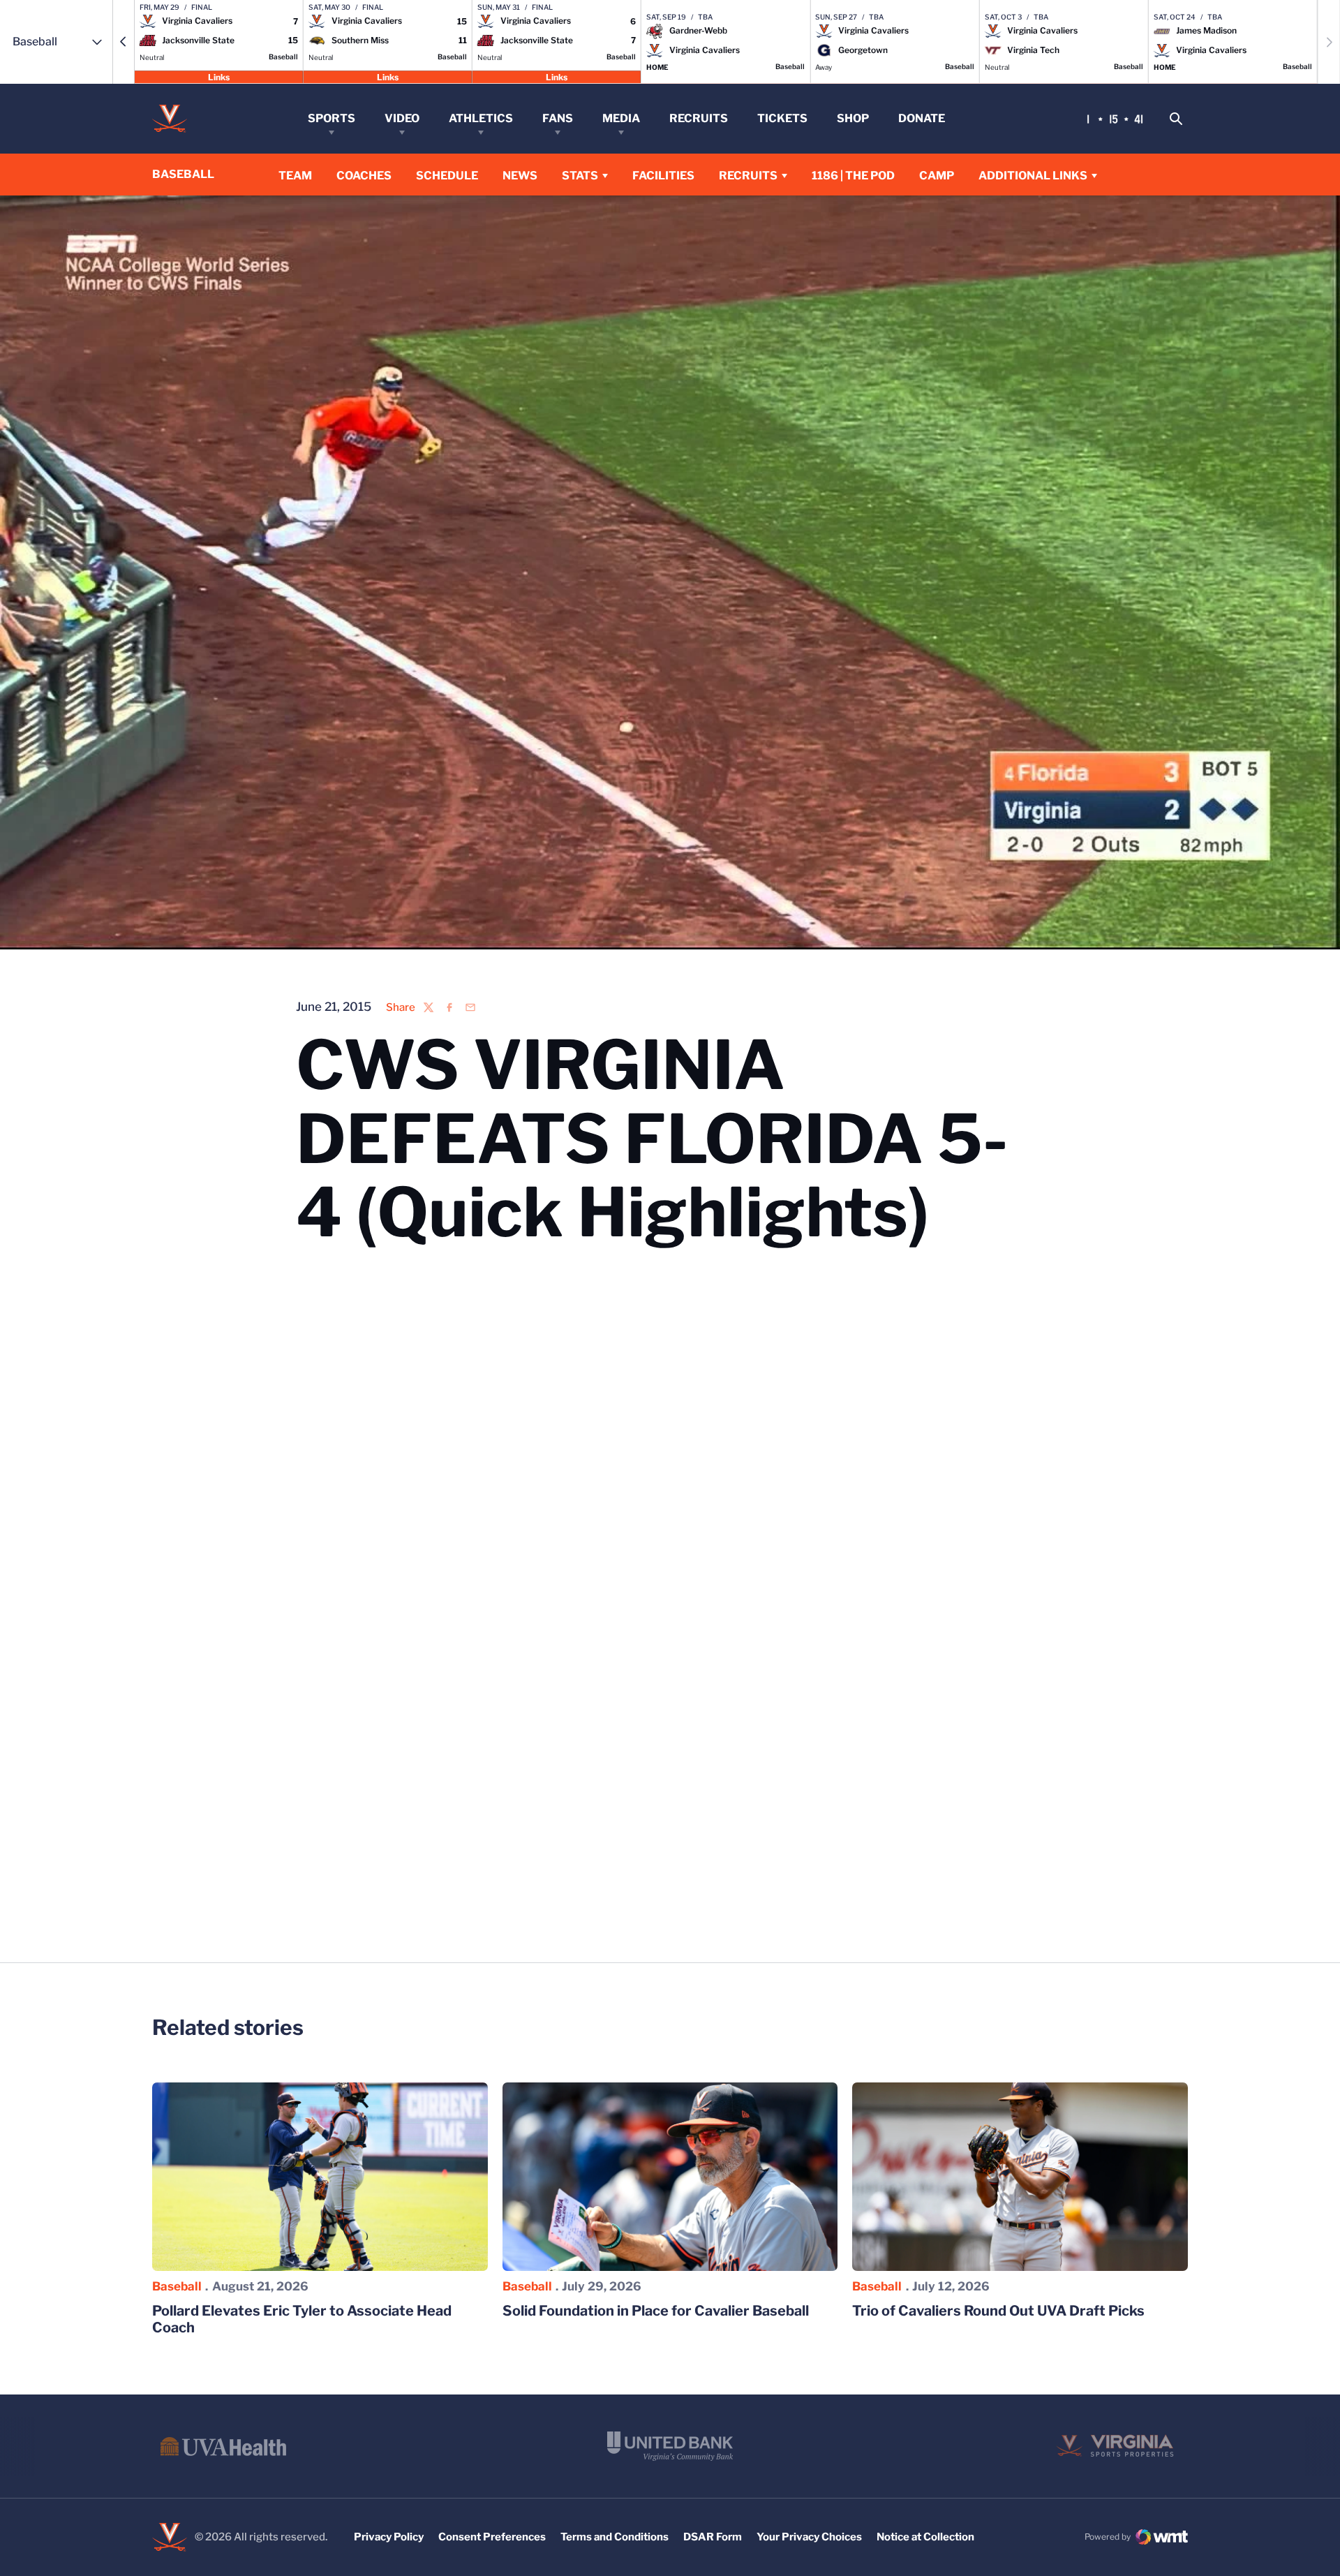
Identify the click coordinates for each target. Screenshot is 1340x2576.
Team (295, 176)
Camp (937, 176)
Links (219, 76)
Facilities (663, 176)
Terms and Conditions (615, 2537)
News (520, 176)
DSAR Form (713, 2537)
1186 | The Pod (853, 176)
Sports (332, 118)
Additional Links (1033, 176)
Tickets (782, 118)
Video (402, 118)
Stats (580, 176)
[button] (124, 42)
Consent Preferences (492, 2537)
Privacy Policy (389, 2537)
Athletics (481, 118)
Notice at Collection (925, 2537)
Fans (558, 118)
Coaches (364, 176)
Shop (853, 118)
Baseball (177, 2286)
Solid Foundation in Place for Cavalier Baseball (656, 2311)
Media (621, 118)
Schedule (447, 176)
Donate (922, 118)
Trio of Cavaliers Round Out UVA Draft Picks (998, 2311)
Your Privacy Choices (809, 2537)
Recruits (699, 118)
